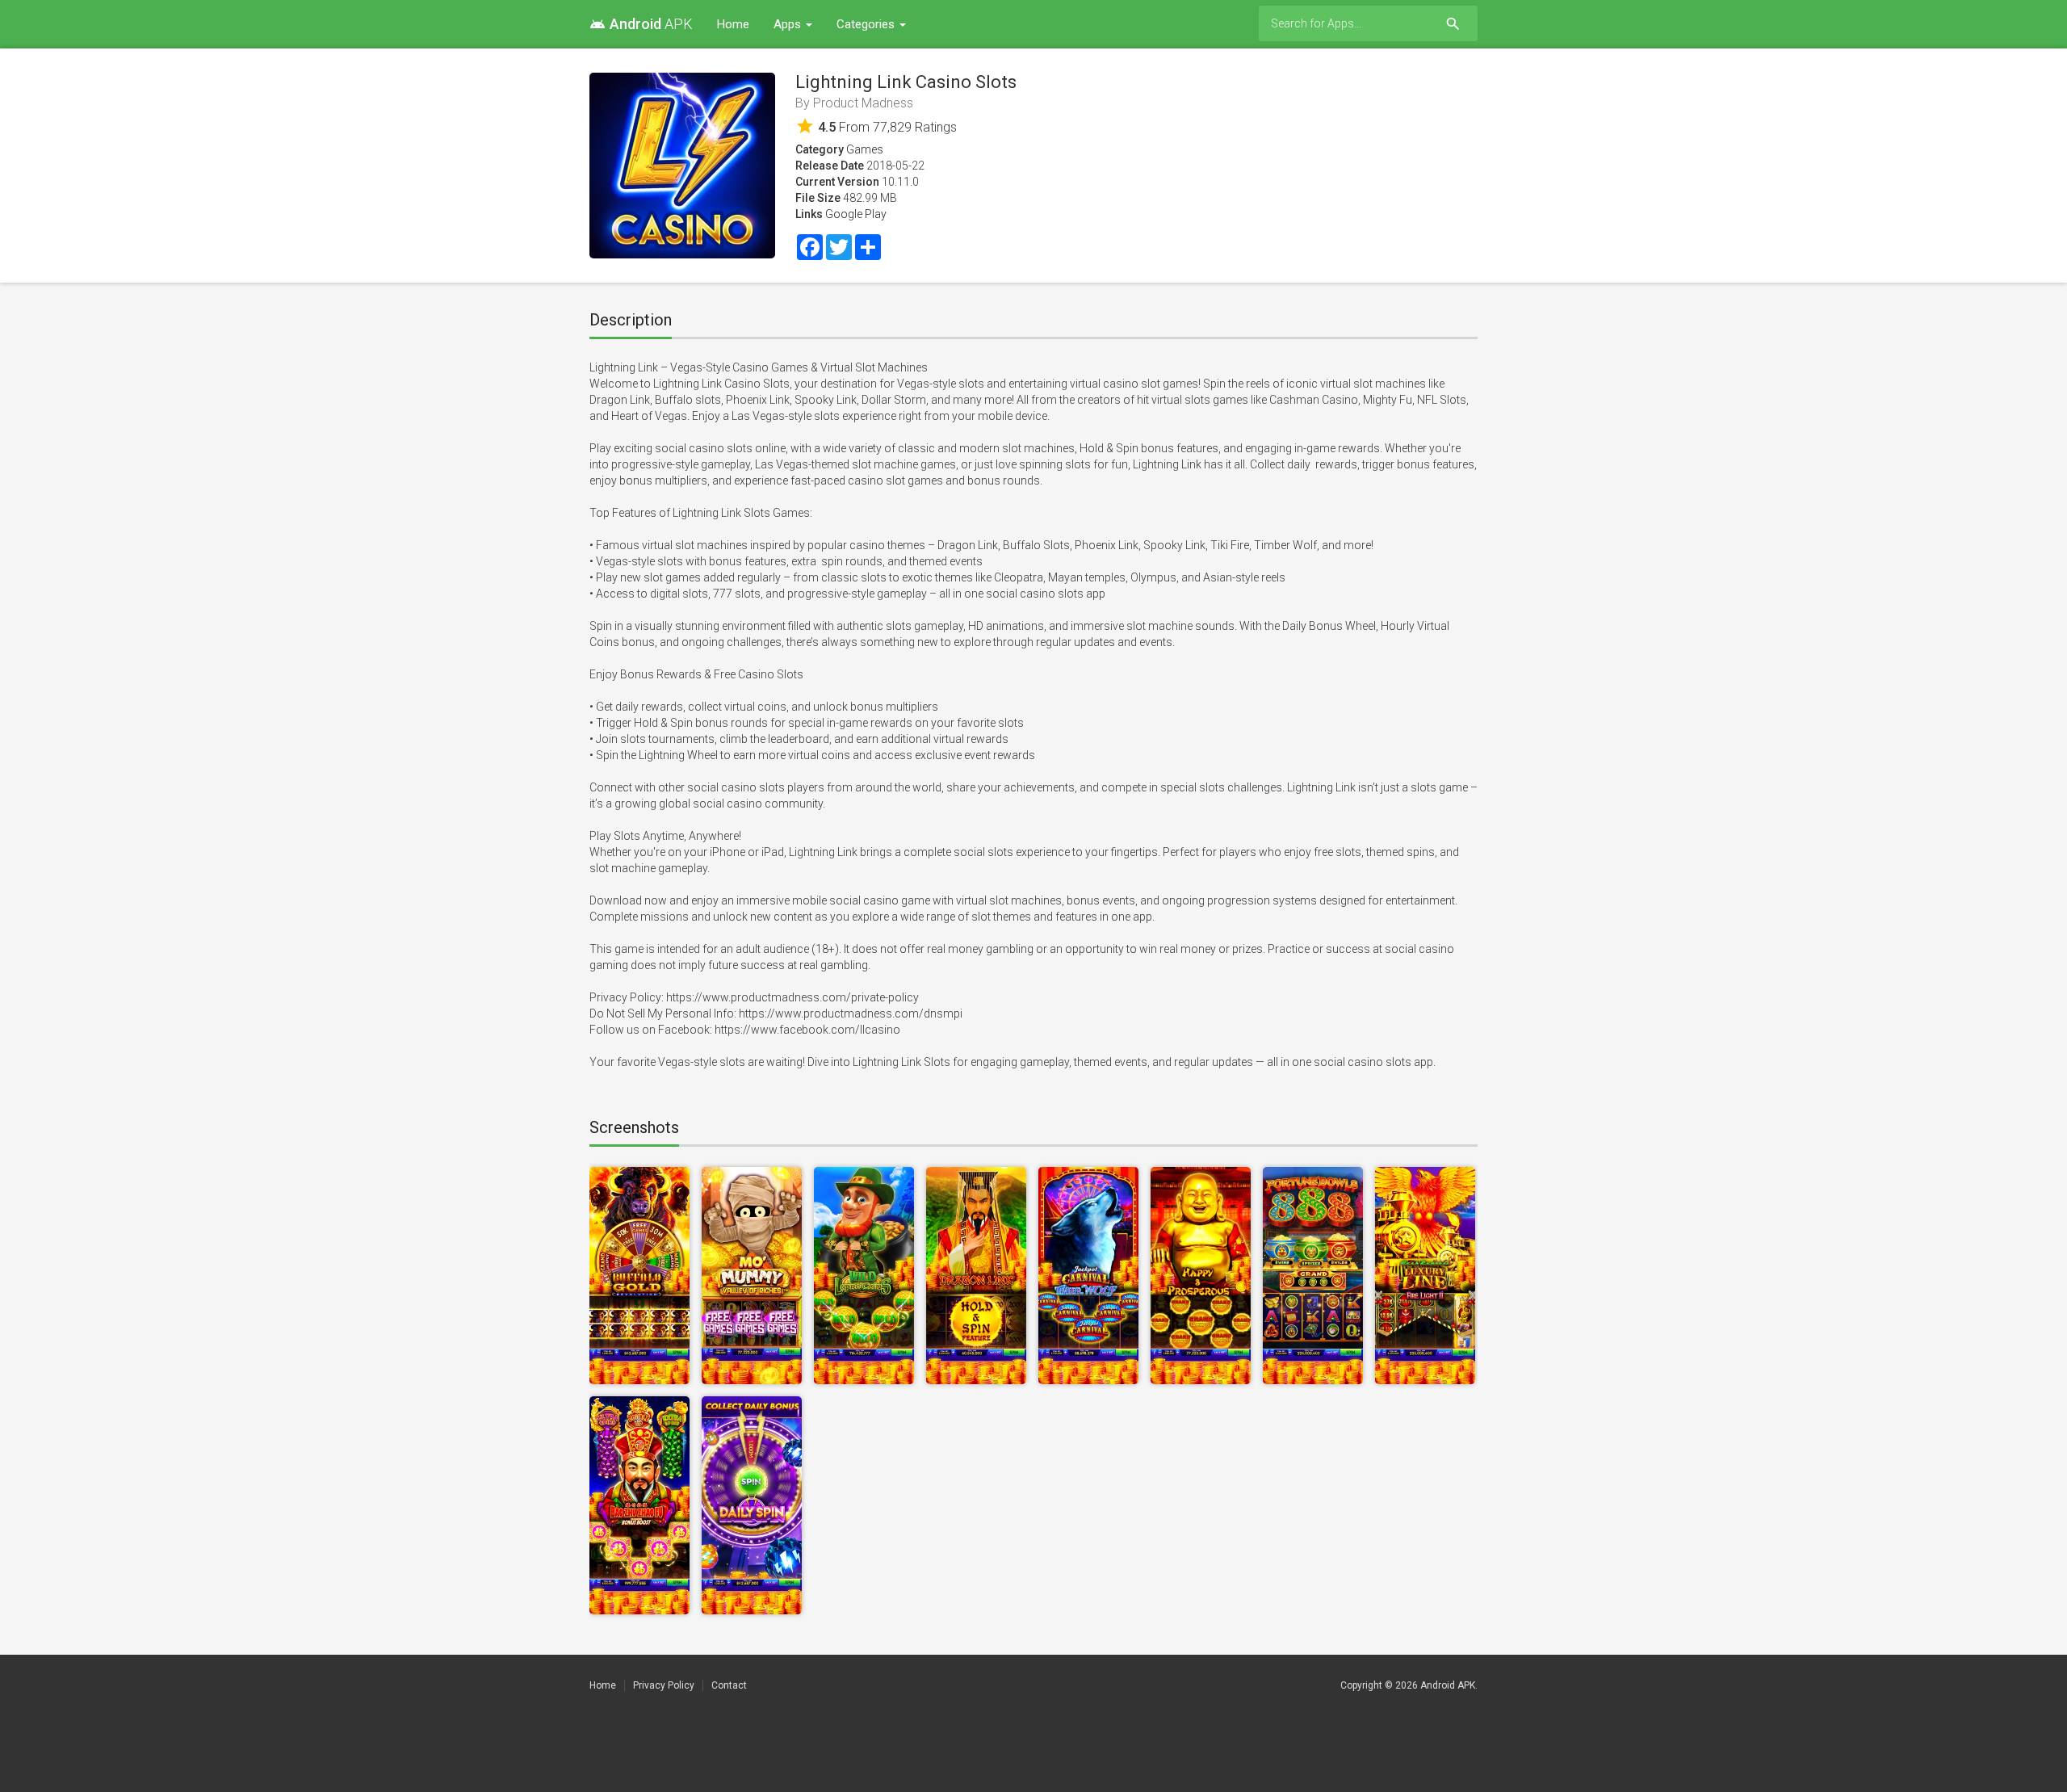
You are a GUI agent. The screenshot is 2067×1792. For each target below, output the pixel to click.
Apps (789, 24)
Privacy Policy (664, 1685)
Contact (729, 1685)
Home (733, 24)
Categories (867, 24)
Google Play (856, 214)
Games (865, 149)
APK (641, 24)
